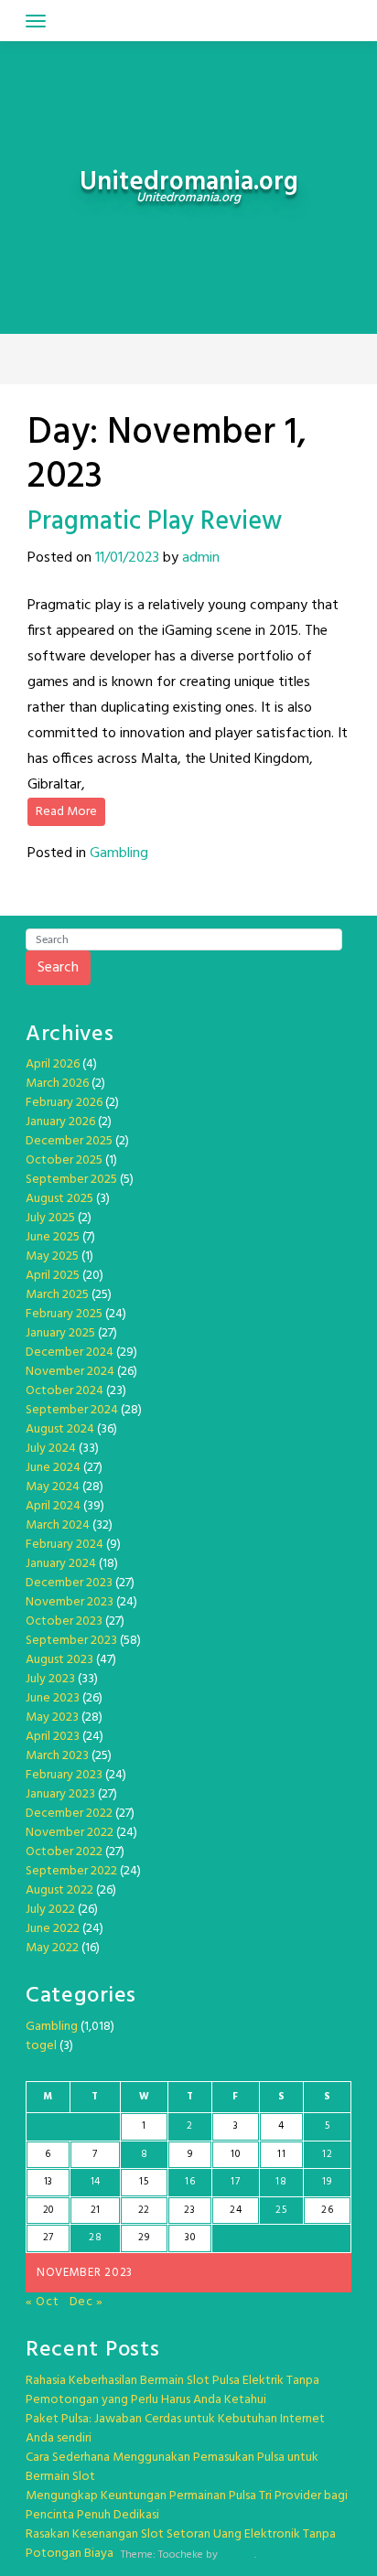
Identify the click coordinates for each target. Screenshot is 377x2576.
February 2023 (64, 1775)
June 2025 (53, 1237)
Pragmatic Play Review (155, 522)
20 (48, 2210)
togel (41, 2046)
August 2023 (59, 1660)
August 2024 (60, 1429)
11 (281, 2154)
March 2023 (57, 1756)
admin (201, 558)
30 (190, 2238)
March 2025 (57, 1295)
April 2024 (53, 1506)
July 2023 (50, 1679)
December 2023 (69, 1583)
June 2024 (53, 1468)
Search (58, 968)
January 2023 (60, 1794)
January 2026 (60, 1122)
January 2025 (60, 1333)
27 (48, 2238)
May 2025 (52, 1256)
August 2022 (59, 1890)
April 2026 (53, 1064)
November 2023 (70, 1602)
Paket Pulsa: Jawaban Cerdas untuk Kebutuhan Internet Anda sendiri (175, 2429)
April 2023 (53, 1737)
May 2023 (52, 1717)
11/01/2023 (127, 558)
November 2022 (70, 1833)
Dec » (87, 2302)
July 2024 (51, 1449)
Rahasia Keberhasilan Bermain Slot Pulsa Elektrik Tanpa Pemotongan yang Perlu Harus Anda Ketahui (172, 2390)
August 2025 (59, 1199)
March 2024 (58, 1525)
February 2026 (64, 1103)
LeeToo (237, 2555)
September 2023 (71, 1641)
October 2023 (64, 1621)
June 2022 (53, 1929)
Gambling (119, 853)
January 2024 (61, 1564)
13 (48, 2182)
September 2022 (71, 1871)
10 (235, 2154)
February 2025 (64, 1314)
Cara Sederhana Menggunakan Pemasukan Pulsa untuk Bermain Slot (172, 2467)
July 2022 (50, 1910)
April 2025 (53, 1276)
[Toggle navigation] (36, 21)
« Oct (43, 2302)
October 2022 (64, 1852)
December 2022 (69, 1814)
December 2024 (70, 1352)
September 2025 (71, 1180)
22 (144, 2210)
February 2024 (65, 1545)
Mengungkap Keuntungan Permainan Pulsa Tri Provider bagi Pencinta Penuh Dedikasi (187, 2506)
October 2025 (64, 1160)
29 (144, 2238)
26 (327, 2210)
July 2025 (50, 1218)
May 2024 (53, 1487)
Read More (66, 812)
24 (236, 2210)
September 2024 (72, 1410)
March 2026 (57, 1084)
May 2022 (52, 1948)
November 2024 (70, 1372)
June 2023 (53, 1698)
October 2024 (65, 1391)
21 (96, 2210)
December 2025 (69, 1141)
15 (144, 2182)
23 (189, 2210)
